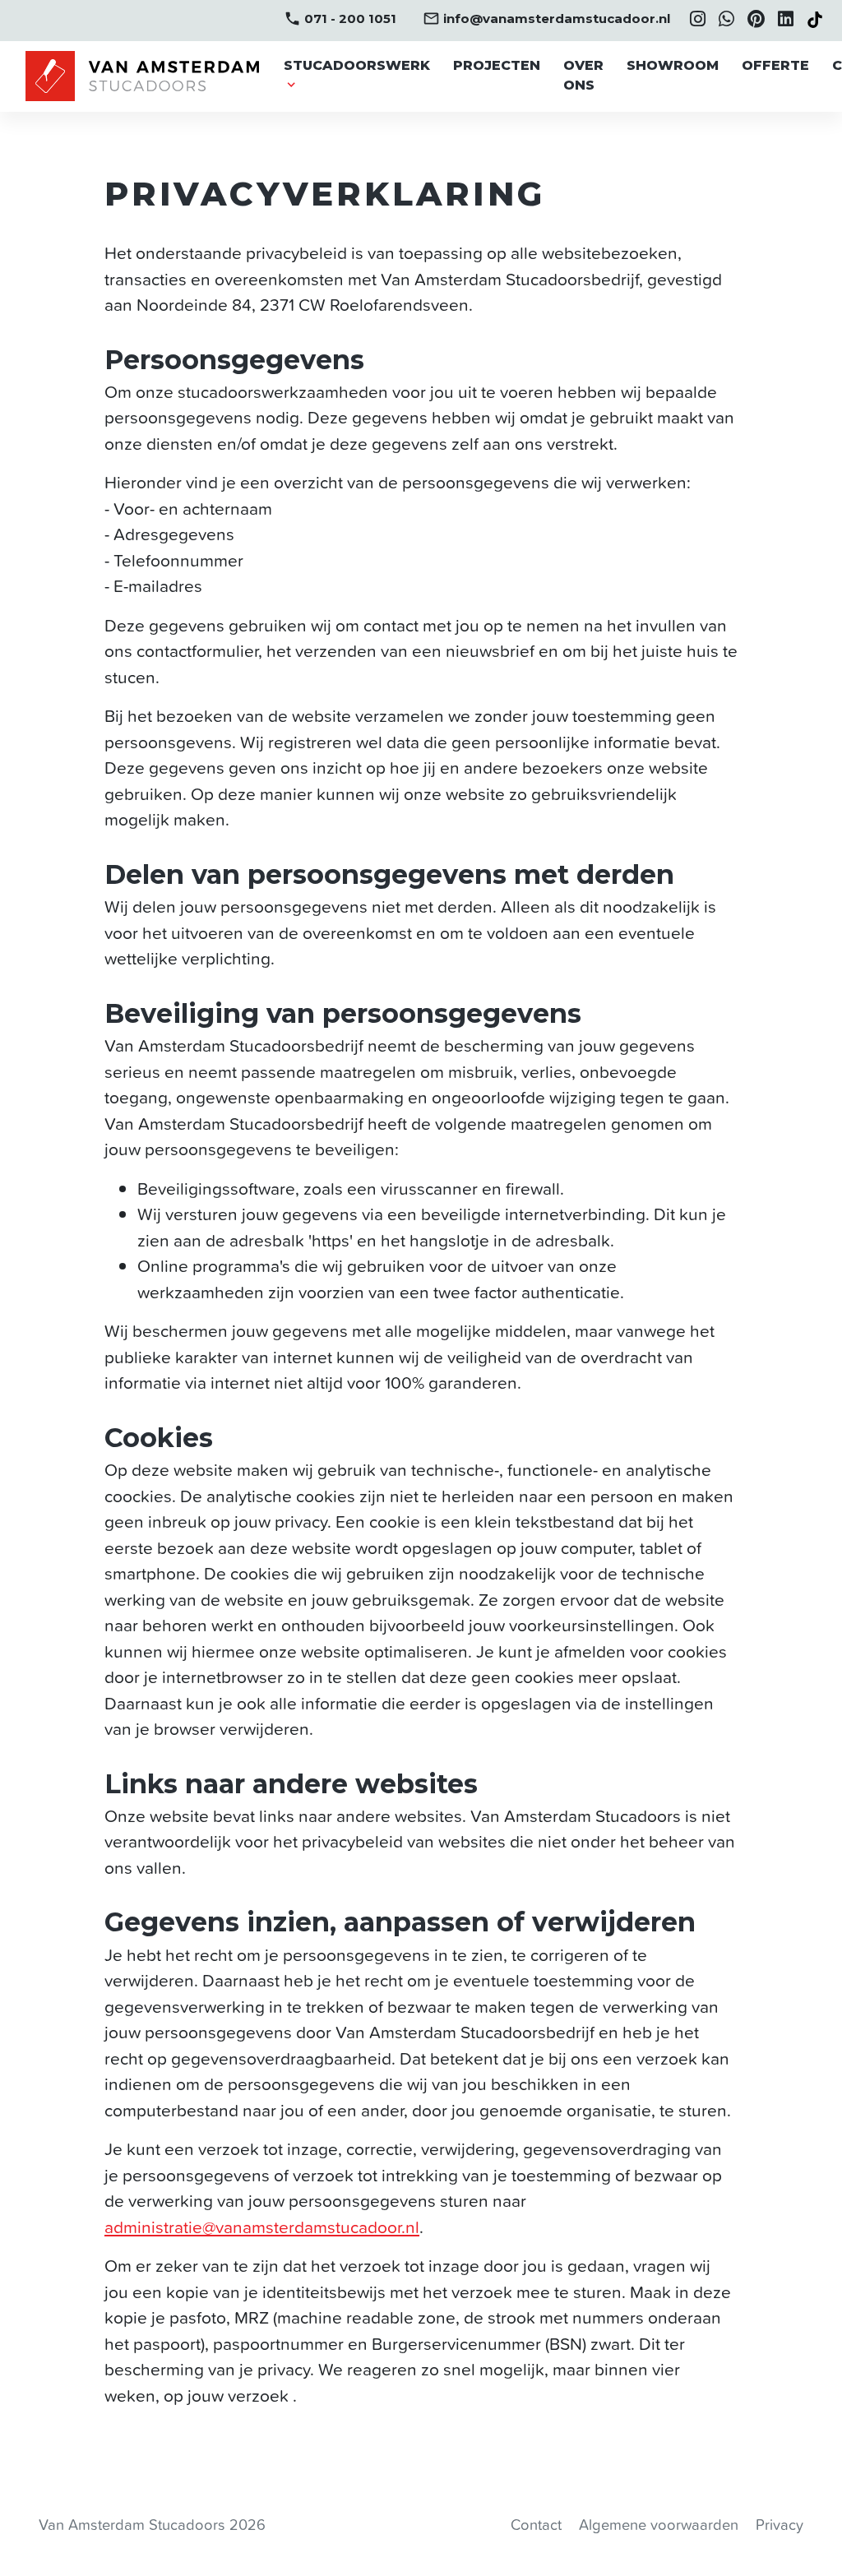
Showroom (673, 65)
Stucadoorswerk (357, 65)
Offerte (775, 65)
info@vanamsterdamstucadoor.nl (546, 18)
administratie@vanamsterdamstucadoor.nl (262, 2227)
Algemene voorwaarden (659, 2525)
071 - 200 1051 (340, 18)
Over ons (583, 75)
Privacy (780, 2525)
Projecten (497, 65)
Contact (536, 2525)
